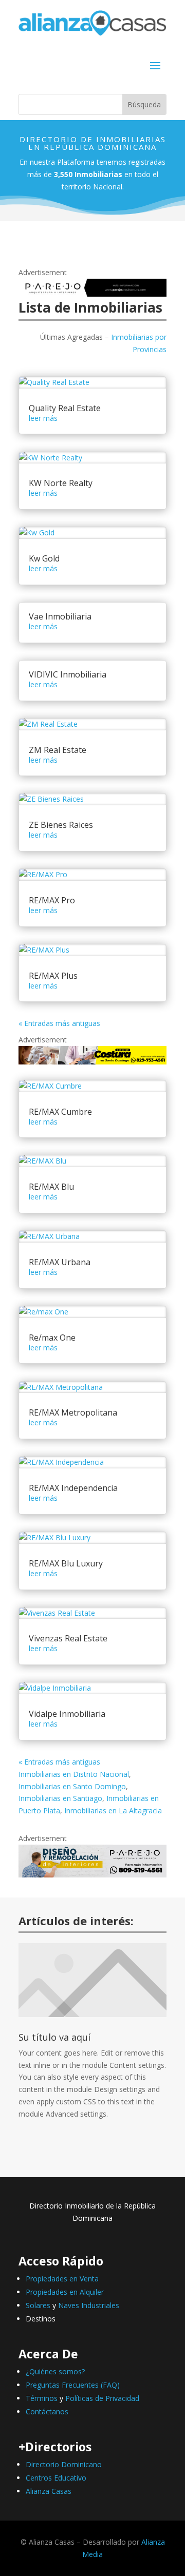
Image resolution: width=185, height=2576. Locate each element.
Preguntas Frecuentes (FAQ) (73, 2385)
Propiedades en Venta (62, 2279)
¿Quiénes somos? (55, 2371)
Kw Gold (44, 558)
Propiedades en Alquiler (65, 2292)
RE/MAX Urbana (60, 1262)
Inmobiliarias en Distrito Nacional (74, 1774)
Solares (38, 2305)
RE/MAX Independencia (73, 1488)
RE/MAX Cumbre (60, 1112)
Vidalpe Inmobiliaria (67, 1714)
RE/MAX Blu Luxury (66, 1563)
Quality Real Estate (65, 408)
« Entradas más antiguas (59, 1023)
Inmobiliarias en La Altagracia (113, 1810)
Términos (42, 2398)
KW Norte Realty (61, 483)
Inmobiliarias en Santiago (60, 1798)
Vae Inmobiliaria (60, 616)
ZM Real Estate (58, 750)
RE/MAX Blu (51, 1187)
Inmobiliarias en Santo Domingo (72, 1786)
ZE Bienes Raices (61, 825)
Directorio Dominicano (64, 2464)
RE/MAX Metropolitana (73, 1412)
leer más (43, 418)
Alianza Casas (49, 2491)
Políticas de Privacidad (102, 2398)
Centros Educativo (56, 2478)
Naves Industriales (89, 2305)
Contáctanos (47, 2412)
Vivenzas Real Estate (68, 1638)
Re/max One (52, 1338)
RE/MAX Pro (52, 900)
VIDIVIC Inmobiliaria (68, 674)
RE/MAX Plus (53, 976)
